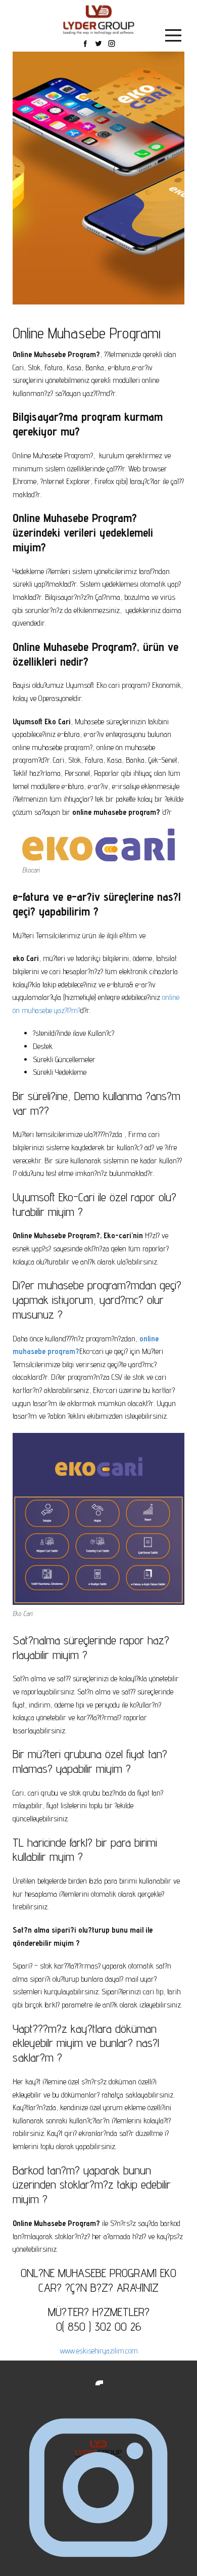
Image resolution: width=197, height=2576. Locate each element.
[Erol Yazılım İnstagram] (98, 2489)
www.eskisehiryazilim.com (99, 2351)
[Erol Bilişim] (99, 20)
